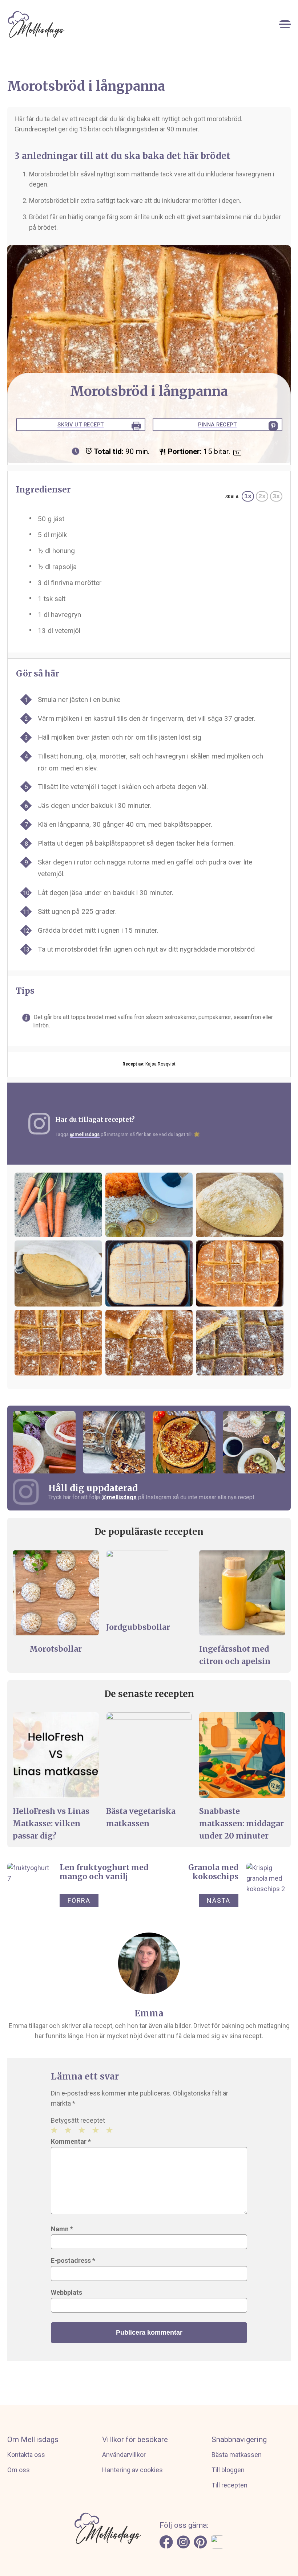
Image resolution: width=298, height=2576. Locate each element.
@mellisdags (85, 1134)
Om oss (19, 2470)
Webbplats (67, 2292)
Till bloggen (228, 2470)
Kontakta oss (26, 2455)
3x (276, 496)
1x (248, 496)
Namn (62, 2229)
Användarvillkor (124, 2455)
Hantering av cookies (132, 2470)
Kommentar (71, 2141)
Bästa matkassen (237, 2455)
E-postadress (73, 2260)
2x (262, 496)
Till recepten (229, 2485)
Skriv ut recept (81, 425)
